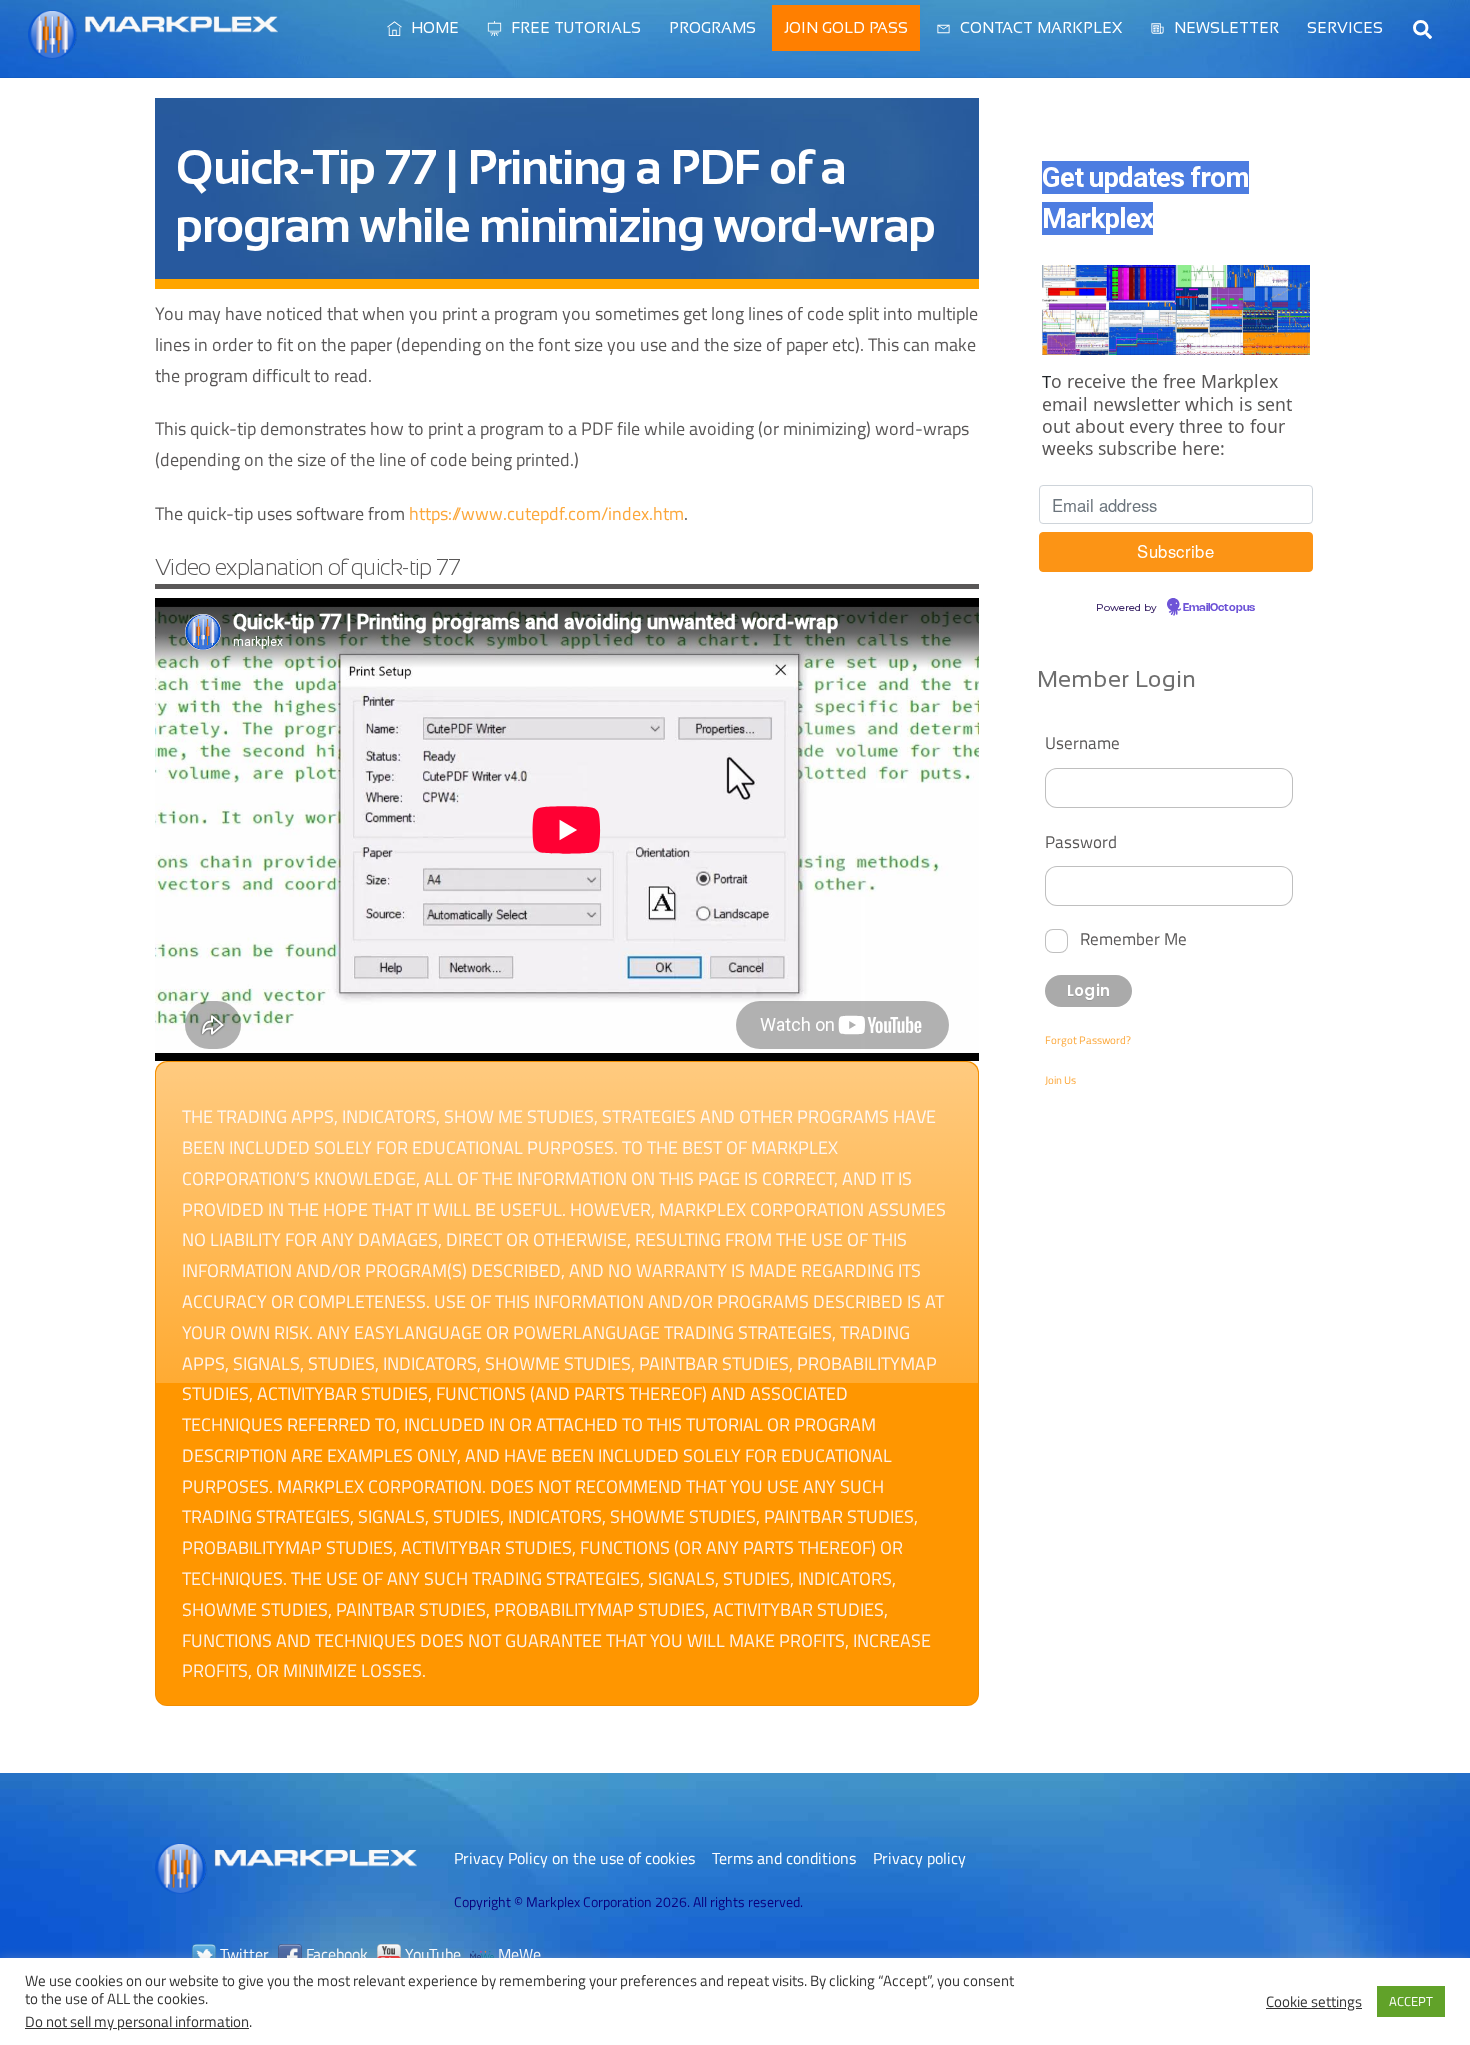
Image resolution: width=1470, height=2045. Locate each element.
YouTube (431, 1954)
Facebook (335, 1954)
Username (1082, 742)
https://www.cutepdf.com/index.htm (546, 513)
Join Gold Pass (846, 27)
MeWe (517, 1954)
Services (1345, 27)
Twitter (242, 1954)
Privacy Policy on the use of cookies (574, 1858)
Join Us (1060, 1080)
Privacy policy (919, 1858)
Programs (712, 27)
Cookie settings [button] (1314, 2002)
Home (433, 27)
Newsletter (1224, 27)
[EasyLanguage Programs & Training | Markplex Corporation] (153, 49)
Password (1081, 841)
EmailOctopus (1219, 608)
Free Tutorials (574, 27)
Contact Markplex (1039, 27)
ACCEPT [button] (1411, 2001)
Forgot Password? (1088, 1040)
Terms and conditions (784, 1858)
